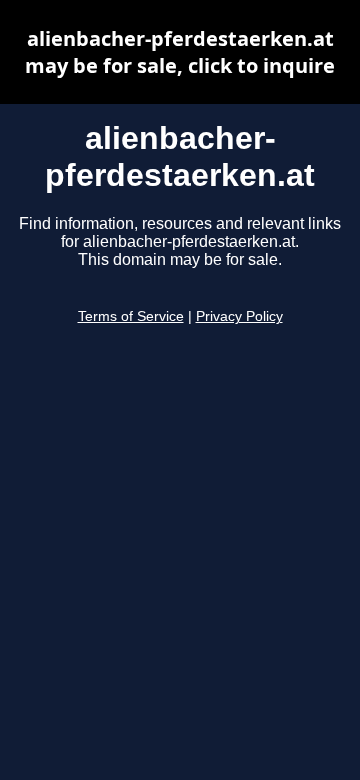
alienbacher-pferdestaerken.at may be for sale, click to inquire (180, 52)
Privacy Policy (239, 316)
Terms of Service (131, 316)
